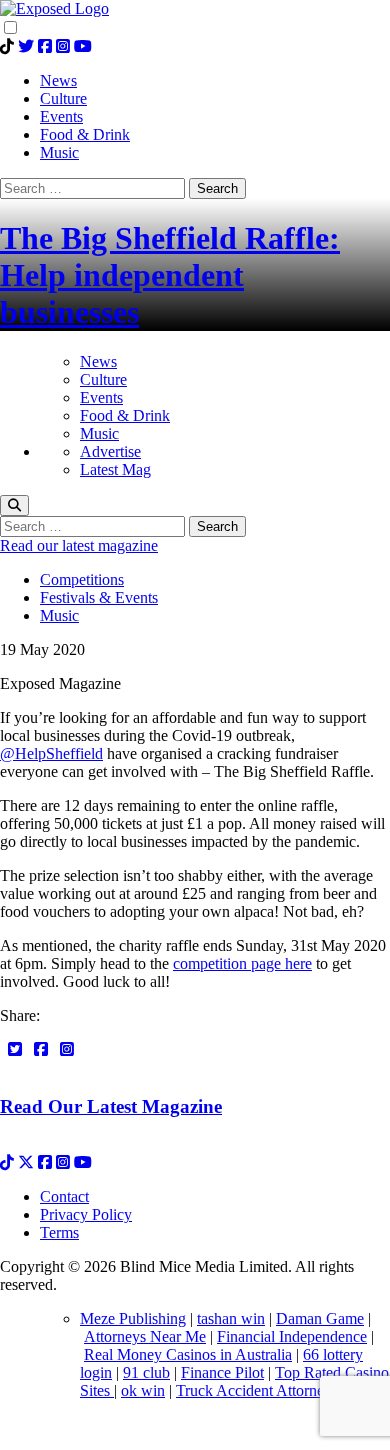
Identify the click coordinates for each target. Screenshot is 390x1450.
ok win (143, 1390)
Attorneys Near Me (145, 1336)
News (98, 361)
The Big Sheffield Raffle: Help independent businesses (170, 275)
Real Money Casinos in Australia (188, 1354)
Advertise (110, 451)
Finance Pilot (222, 1372)
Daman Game (320, 1318)
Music (99, 433)
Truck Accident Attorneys (257, 1390)
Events (101, 397)
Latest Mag (115, 469)
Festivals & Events (99, 597)
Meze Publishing (133, 1318)
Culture (103, 379)
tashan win (231, 1318)
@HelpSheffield (51, 753)
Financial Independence (292, 1336)
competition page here (242, 963)
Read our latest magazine (79, 545)
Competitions (82, 579)
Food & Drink (125, 415)
